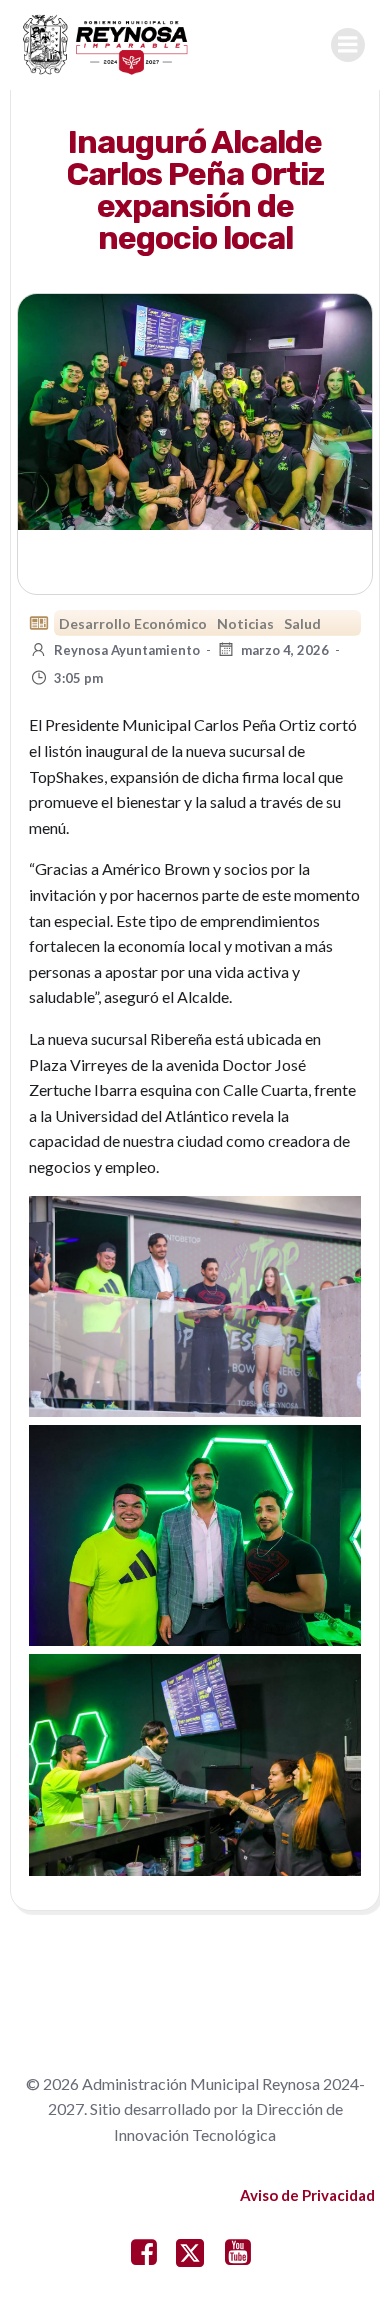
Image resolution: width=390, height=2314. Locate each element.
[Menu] (348, 45)
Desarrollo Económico (133, 623)
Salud (302, 623)
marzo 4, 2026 (285, 650)
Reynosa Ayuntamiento (127, 650)
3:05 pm (78, 678)
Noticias (245, 623)
